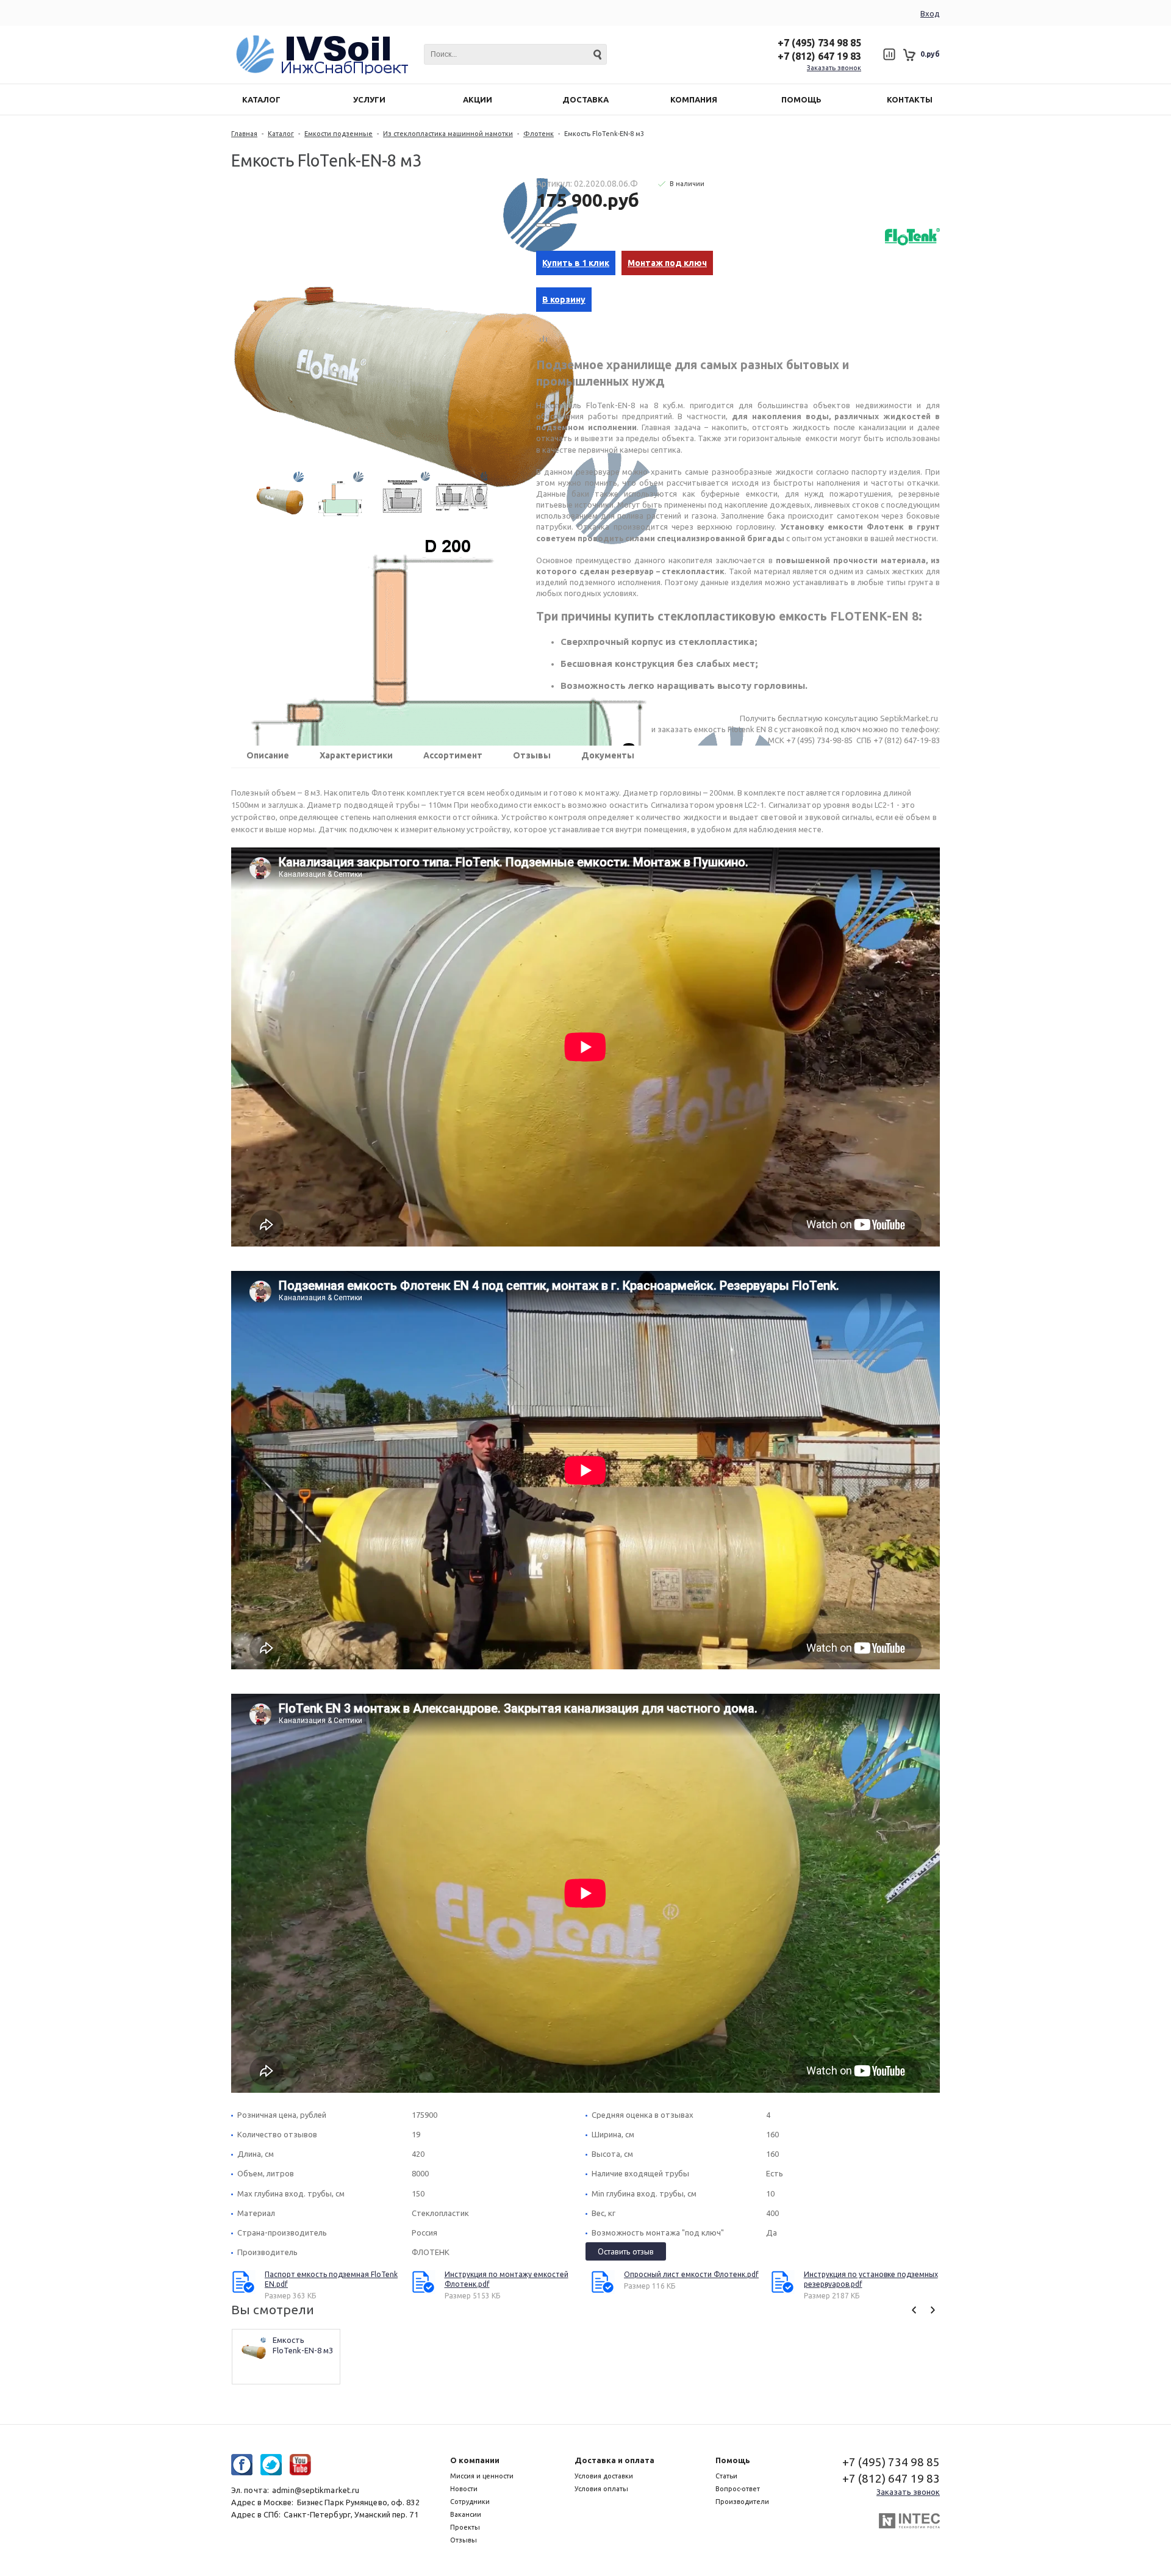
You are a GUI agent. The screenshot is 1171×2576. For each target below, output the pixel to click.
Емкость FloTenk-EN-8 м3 (303, 2345)
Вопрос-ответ (738, 2489)
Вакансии (466, 2514)
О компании (475, 2460)
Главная (244, 134)
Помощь (733, 2460)
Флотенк (539, 134)
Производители (742, 2502)
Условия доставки (604, 2476)
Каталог (281, 134)
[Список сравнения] (889, 54)
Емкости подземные (338, 134)
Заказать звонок (834, 68)
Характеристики (356, 755)
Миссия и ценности (482, 2476)
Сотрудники (470, 2502)
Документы (608, 755)
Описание (268, 755)
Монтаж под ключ (667, 263)
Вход (930, 13)
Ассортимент (453, 755)
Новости (464, 2489)
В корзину (564, 300)
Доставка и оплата (614, 2460)
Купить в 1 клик (576, 263)
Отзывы (532, 755)
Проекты (465, 2527)
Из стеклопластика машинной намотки (448, 134)
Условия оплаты (601, 2489)
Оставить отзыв (626, 2251)
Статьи (726, 2476)
